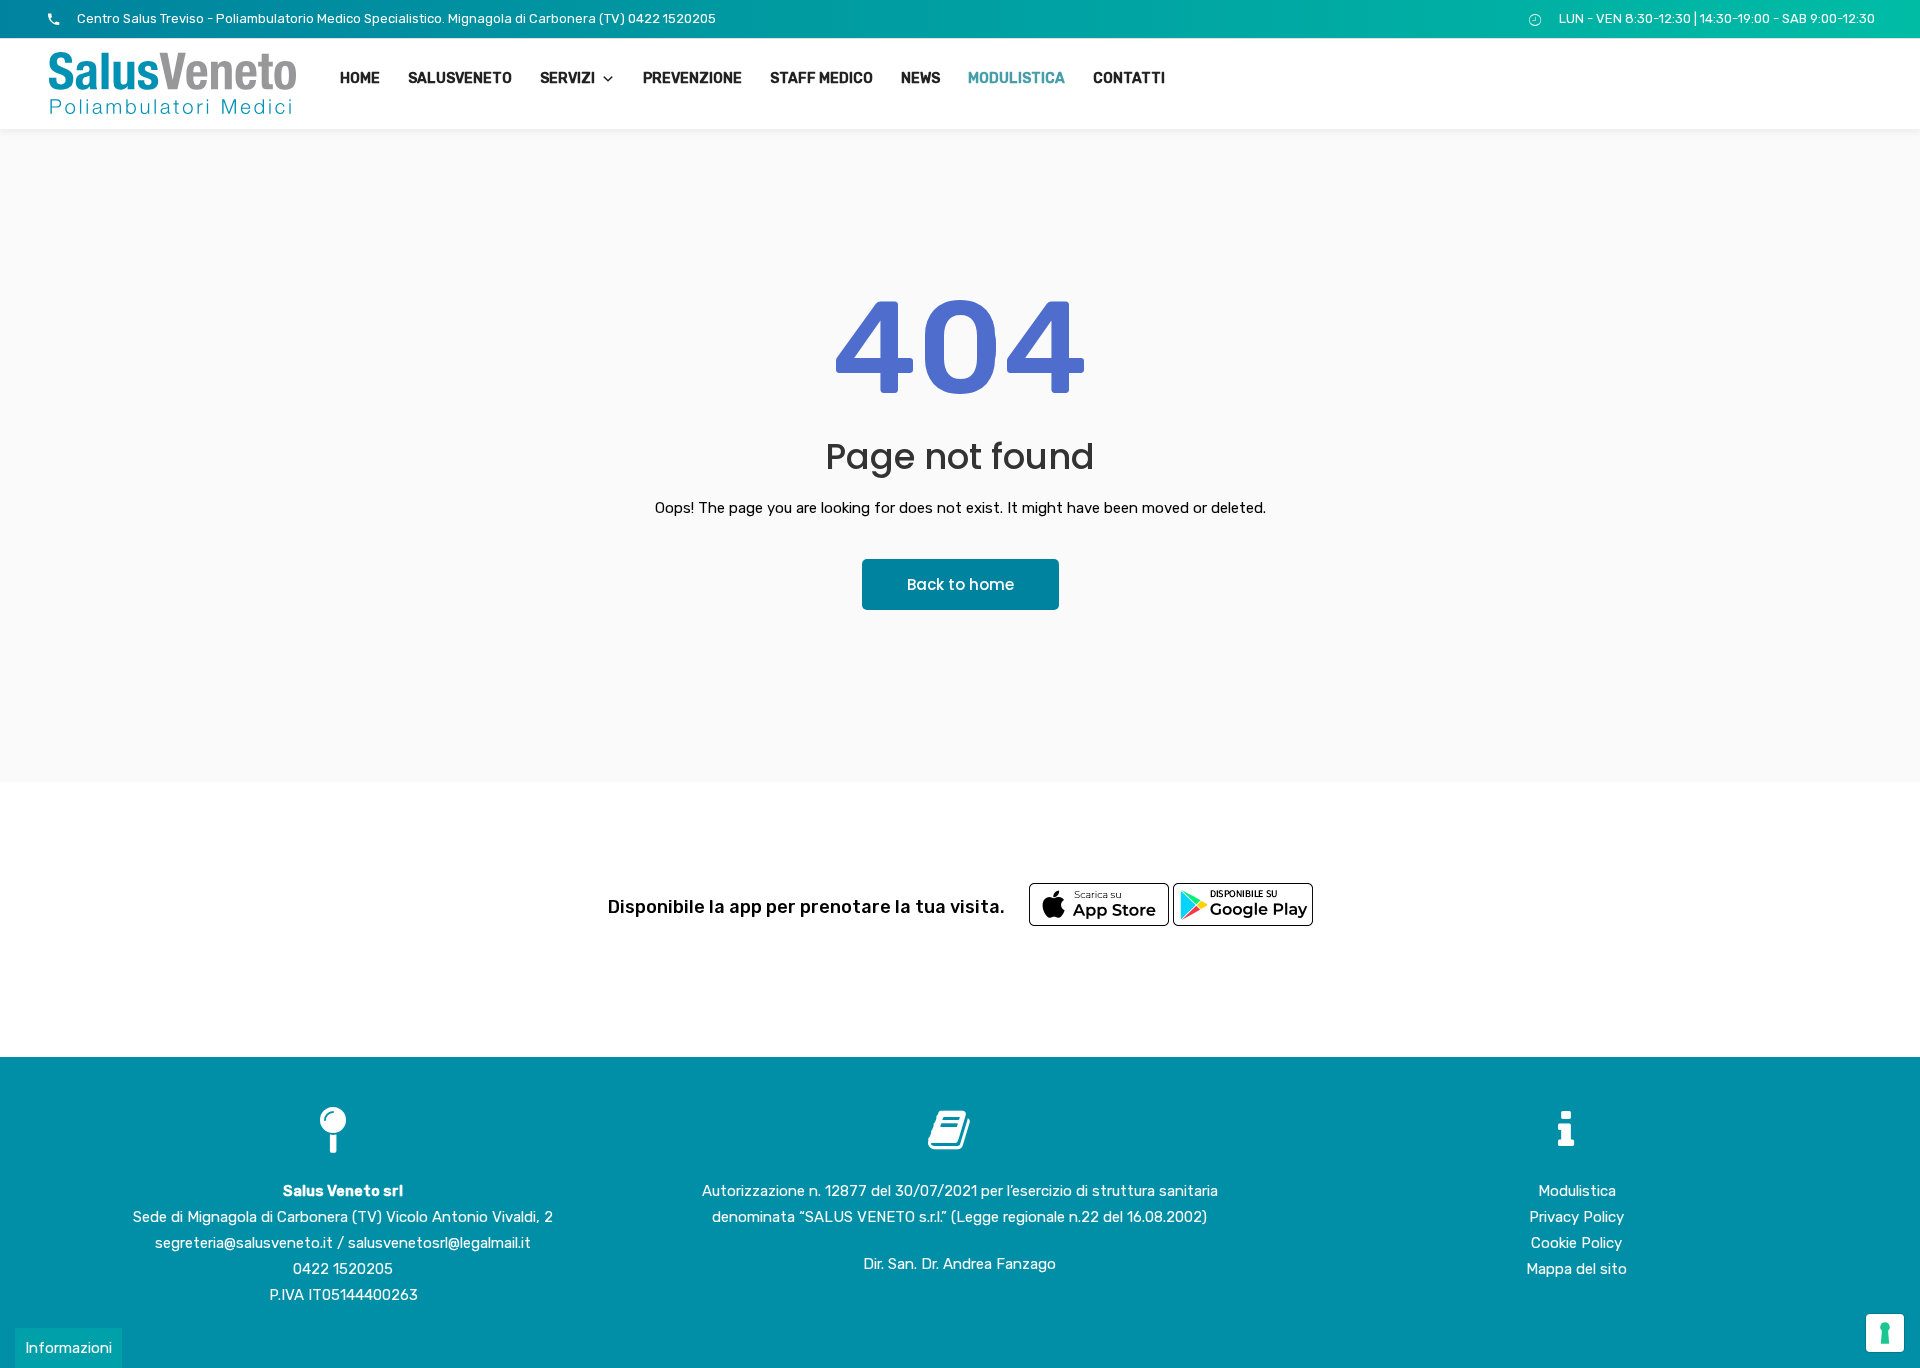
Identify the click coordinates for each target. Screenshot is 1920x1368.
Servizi (567, 78)
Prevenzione (692, 78)
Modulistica (1016, 78)
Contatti (1129, 78)
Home (360, 78)
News (920, 78)
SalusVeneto (460, 78)
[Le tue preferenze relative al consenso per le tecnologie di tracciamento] (1885, 1333)
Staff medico (821, 78)
